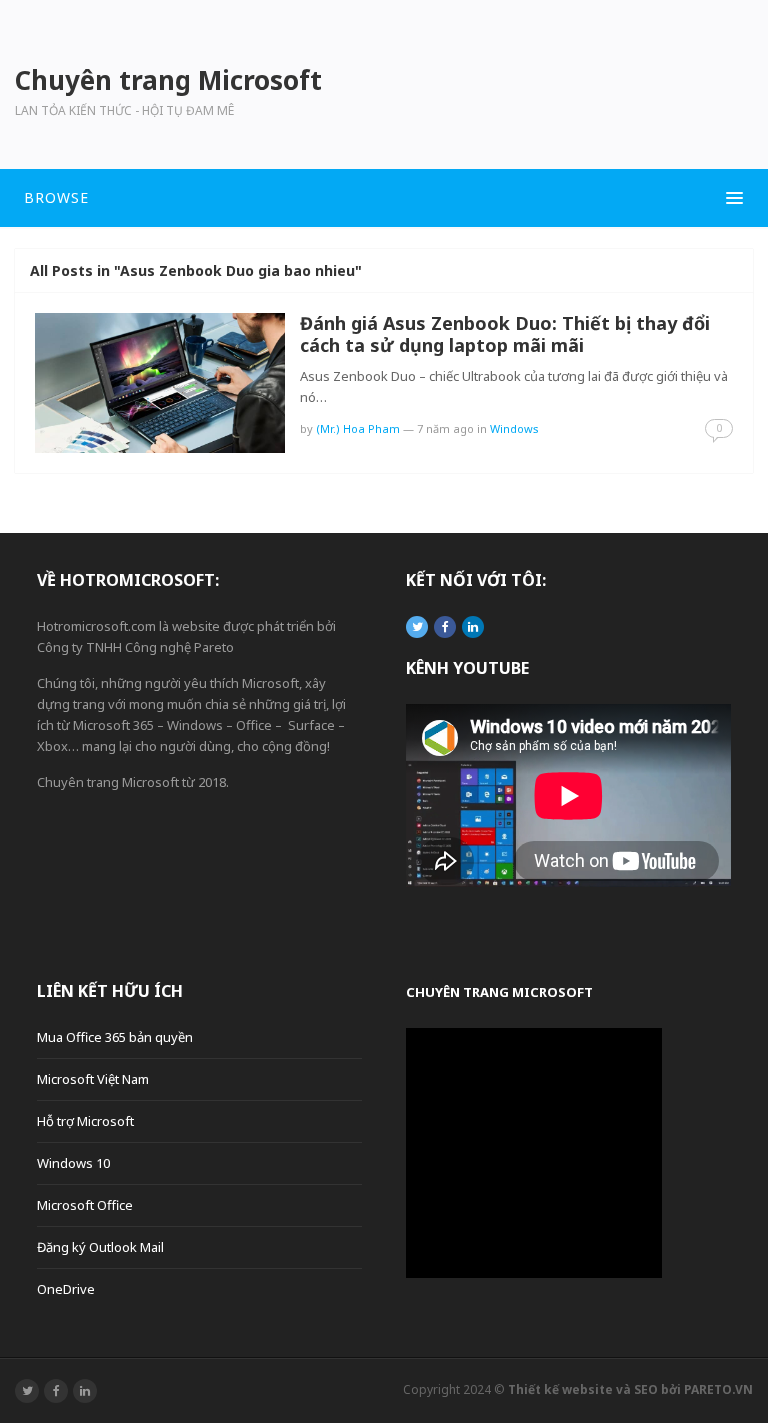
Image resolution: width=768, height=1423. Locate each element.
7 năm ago (445, 428)
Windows (514, 428)
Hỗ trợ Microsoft (85, 1121)
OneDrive (66, 1289)
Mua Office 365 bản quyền (115, 1037)
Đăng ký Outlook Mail (100, 1247)
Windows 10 (73, 1163)
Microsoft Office (85, 1205)
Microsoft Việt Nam (93, 1079)
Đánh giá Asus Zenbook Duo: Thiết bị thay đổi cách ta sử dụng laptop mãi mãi (505, 334)
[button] (384, 198)
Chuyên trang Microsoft (499, 992)
